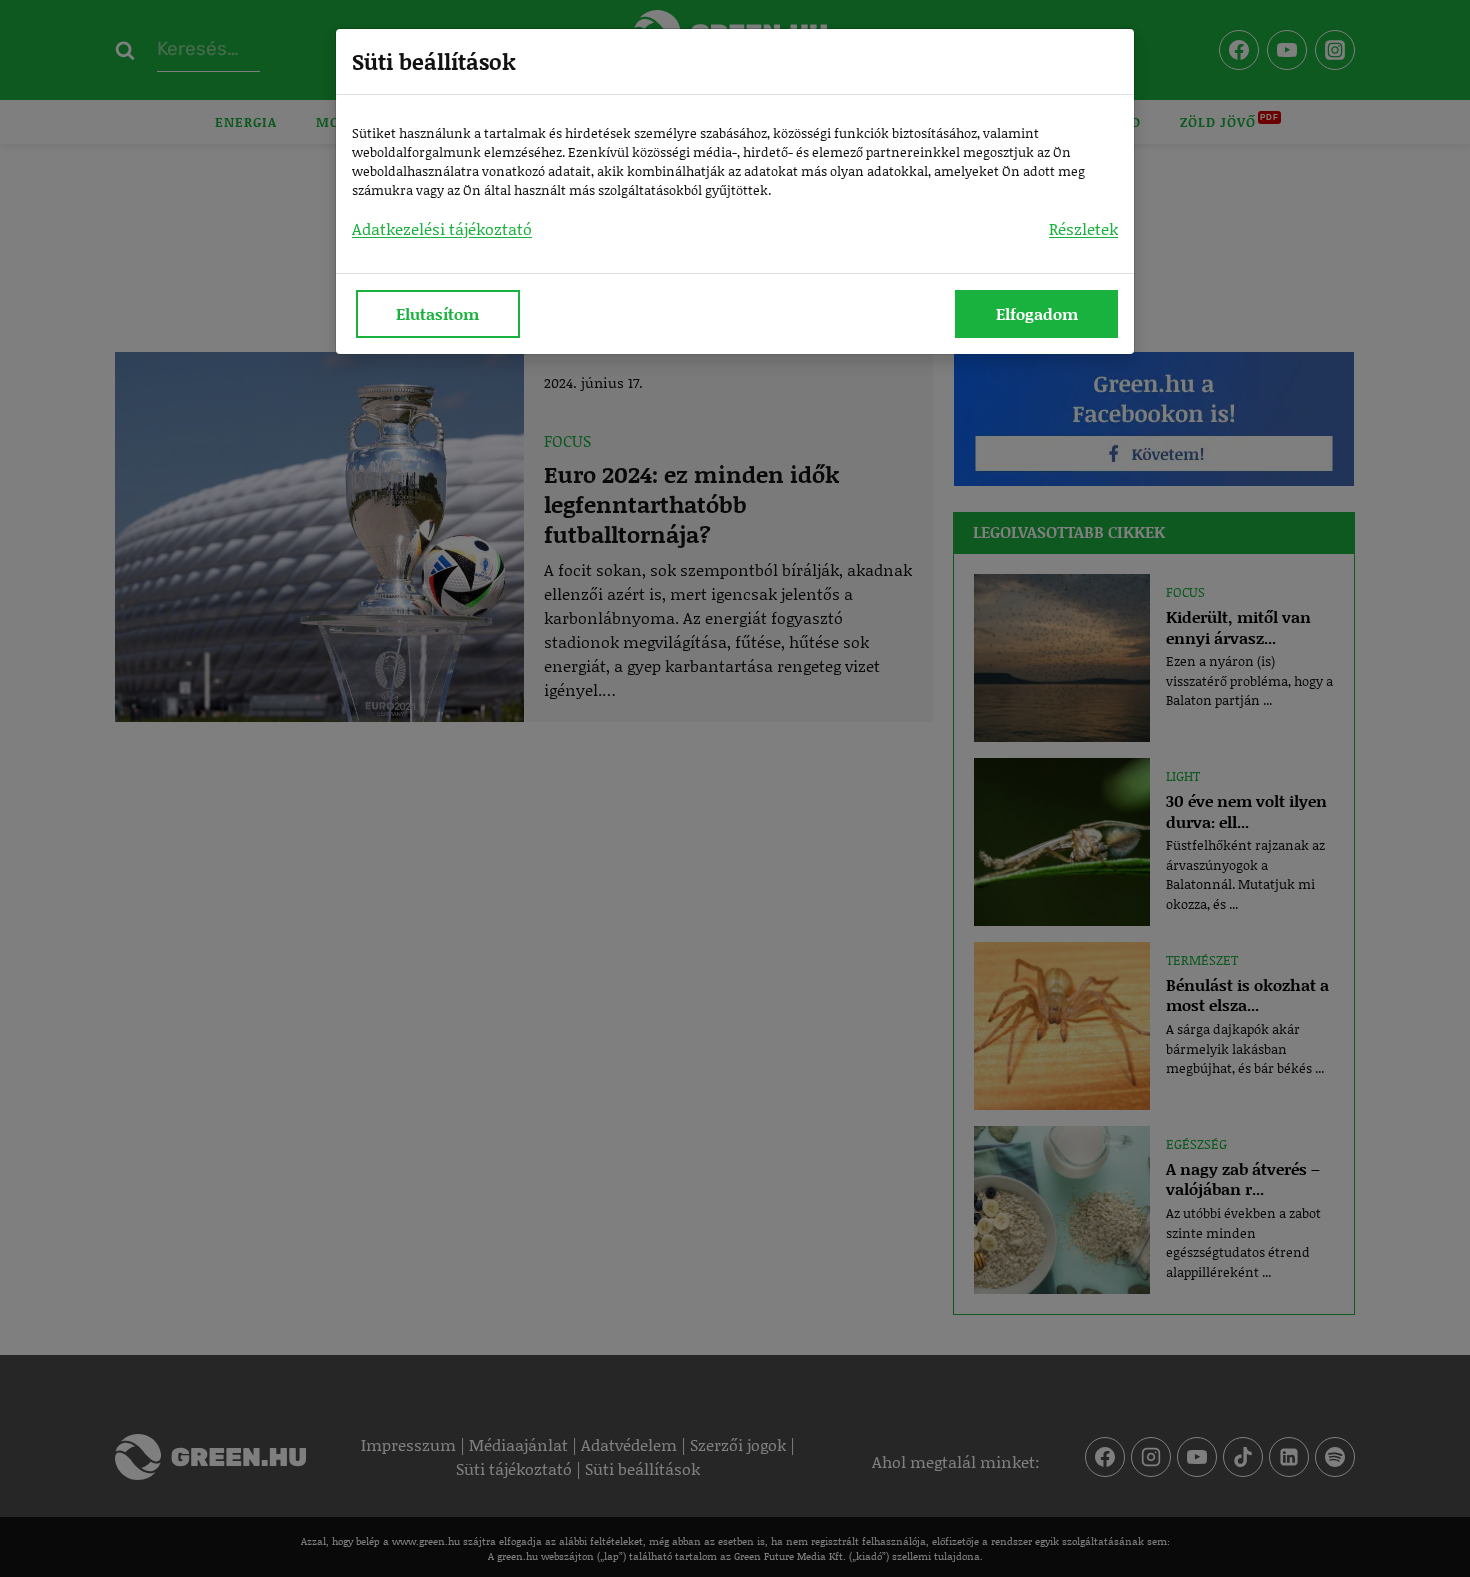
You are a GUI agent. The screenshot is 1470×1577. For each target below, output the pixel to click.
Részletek (1083, 228)
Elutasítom (437, 313)
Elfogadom (1037, 313)
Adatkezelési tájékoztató (442, 228)
